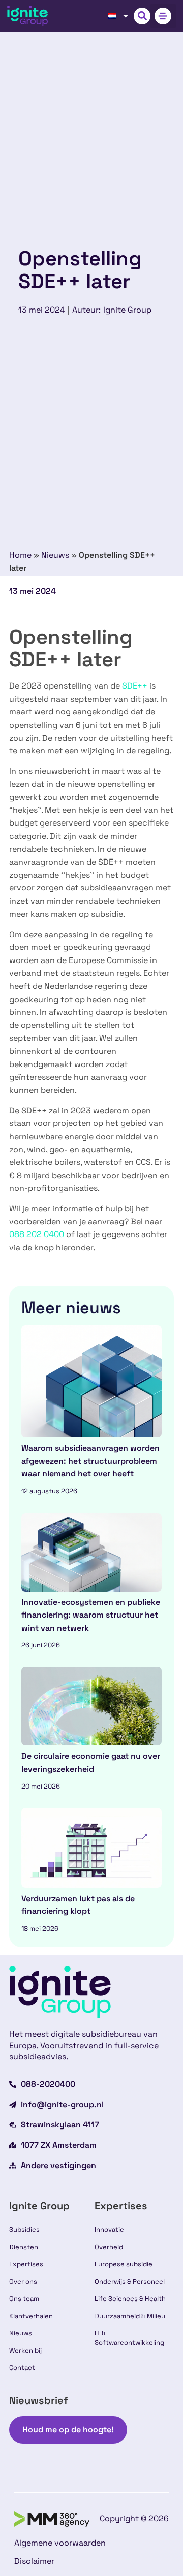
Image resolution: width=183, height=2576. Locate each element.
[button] (142, 16)
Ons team (24, 2299)
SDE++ (135, 686)
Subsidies (24, 2230)
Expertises (26, 2264)
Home (20, 555)
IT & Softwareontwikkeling (129, 2338)
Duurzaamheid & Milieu (130, 2316)
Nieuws (55, 555)
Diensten (24, 2247)
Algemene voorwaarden (60, 2543)
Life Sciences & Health (130, 2299)
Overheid (109, 2247)
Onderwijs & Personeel (130, 2281)
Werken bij (25, 2350)
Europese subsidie (124, 2264)
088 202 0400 (37, 1234)
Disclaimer (34, 2561)
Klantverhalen (31, 2316)
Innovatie (109, 2230)
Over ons (23, 2281)
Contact (22, 2368)
